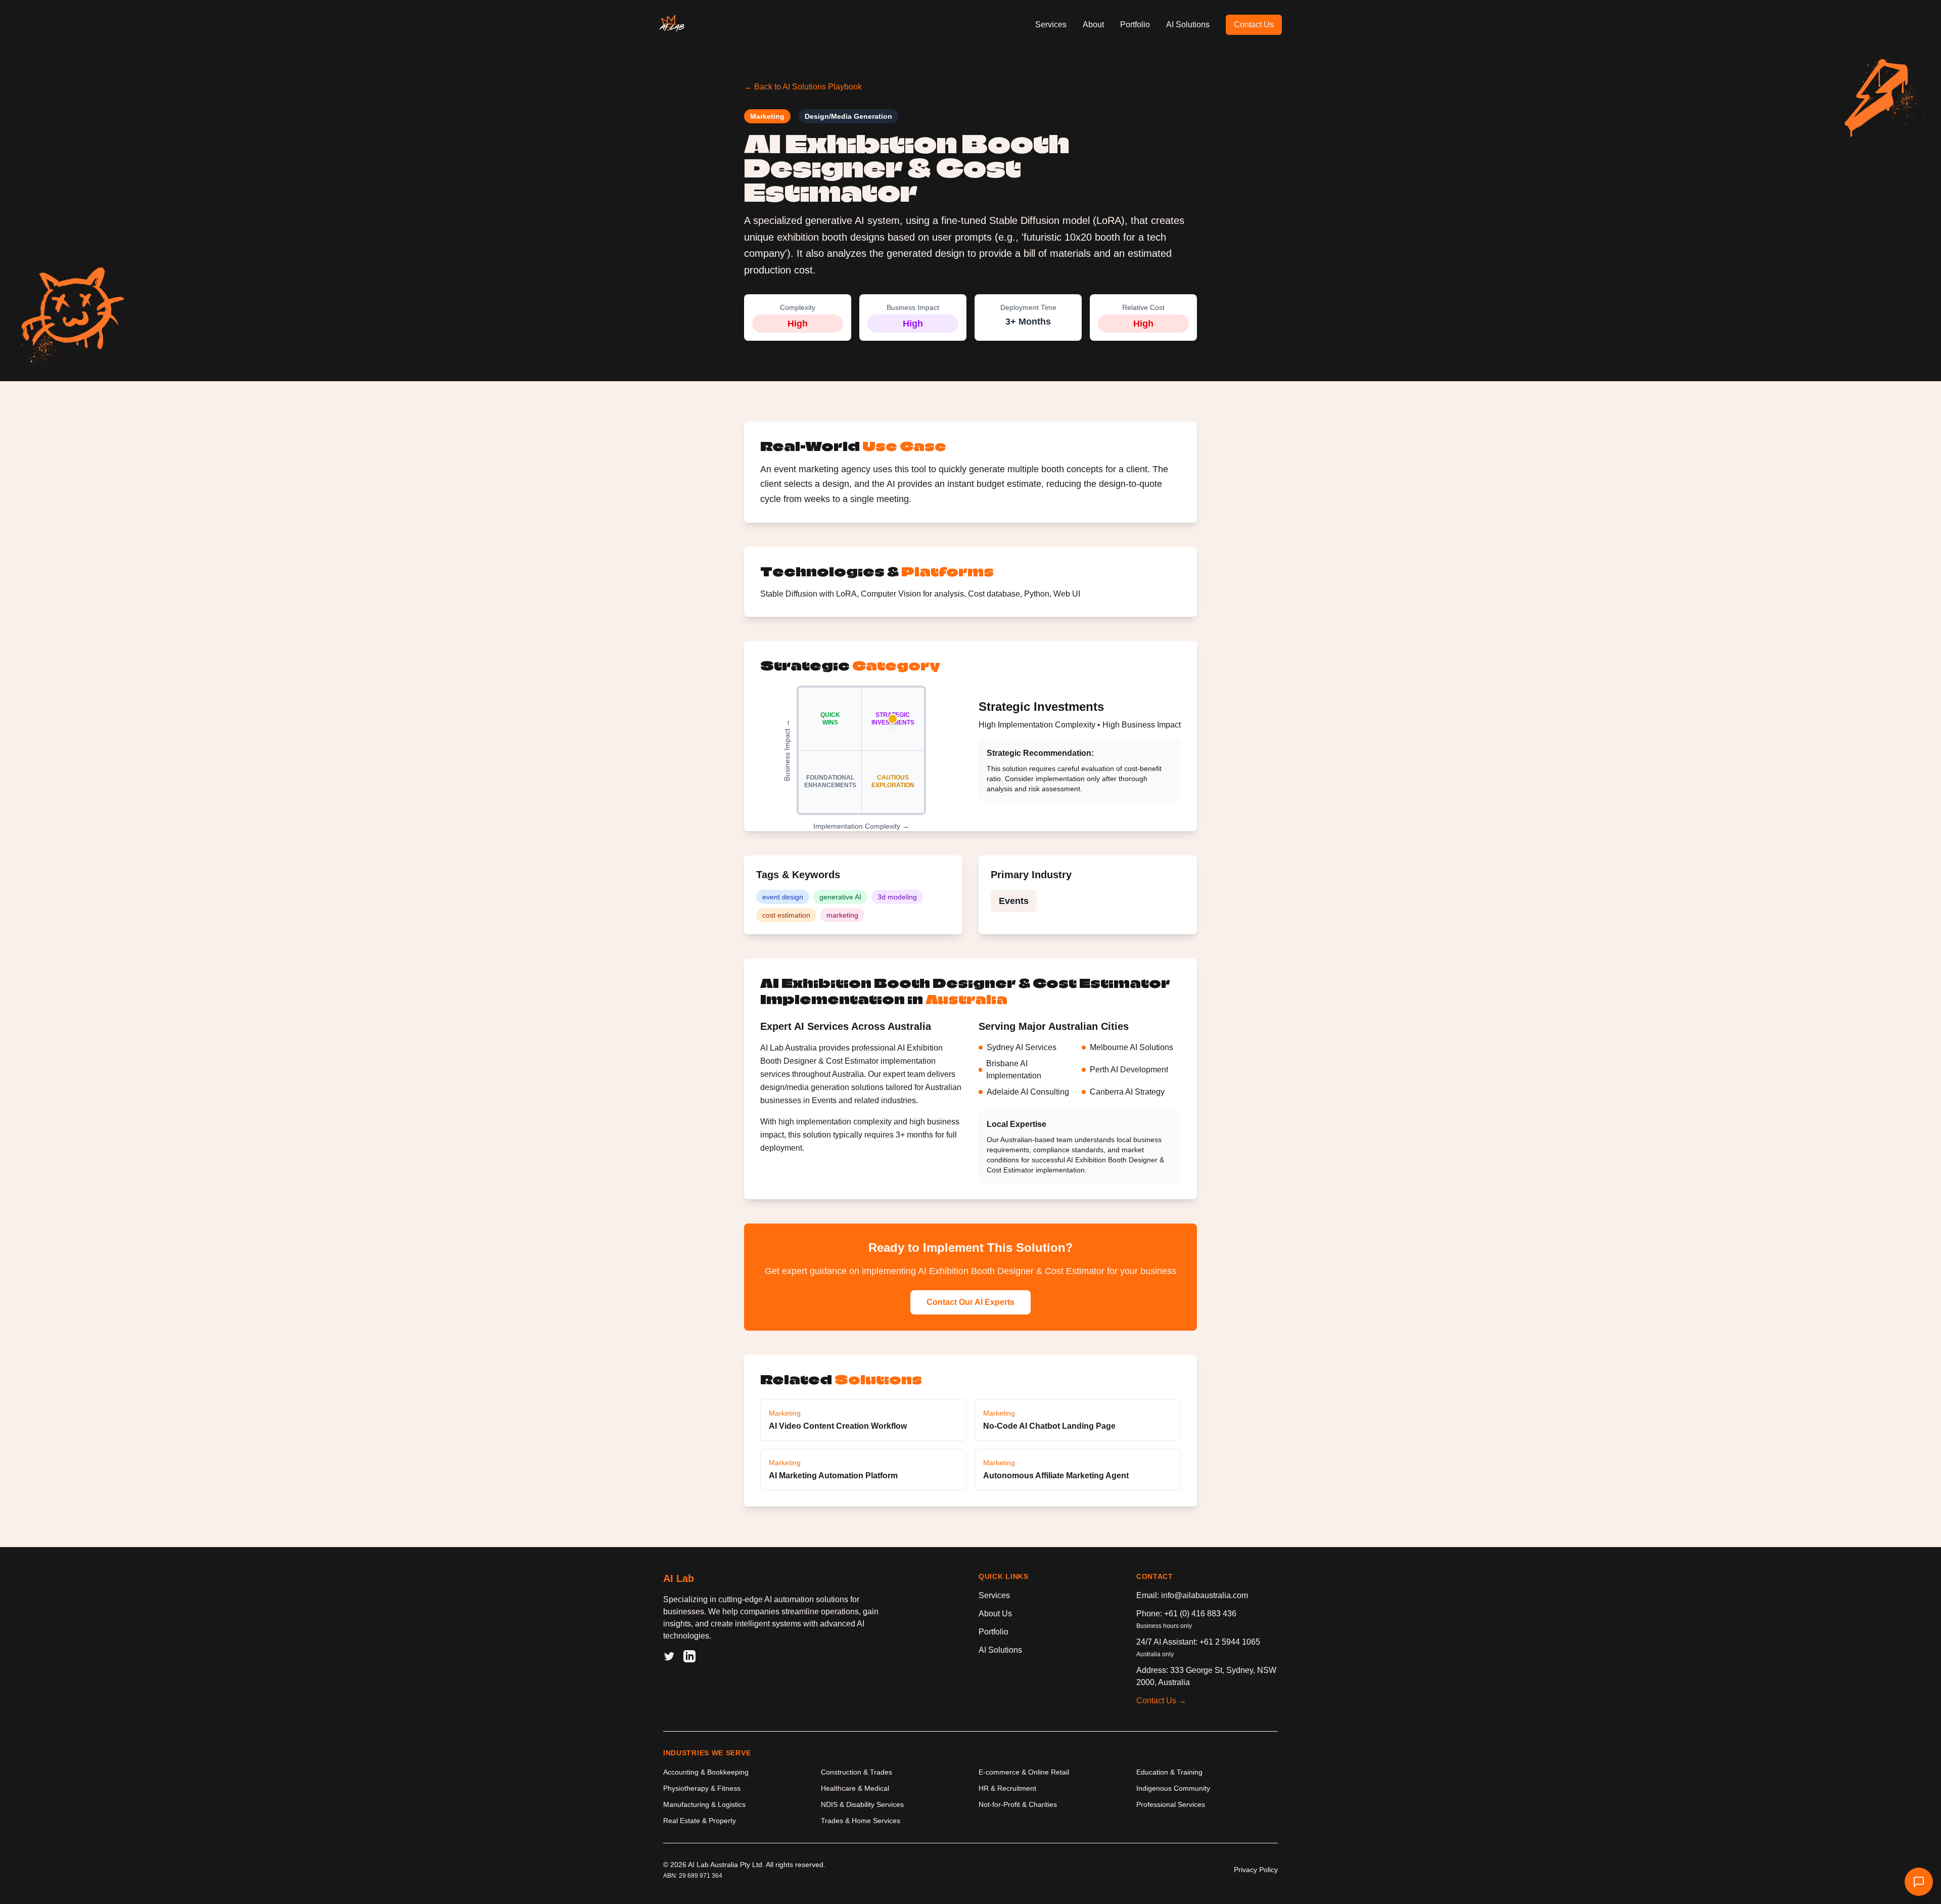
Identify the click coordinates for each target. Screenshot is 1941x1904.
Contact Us (1254, 25)
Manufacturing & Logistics (704, 1804)
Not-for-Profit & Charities (1018, 1804)
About (1093, 25)
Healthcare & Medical (855, 1788)
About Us (995, 1614)
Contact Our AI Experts (970, 1302)
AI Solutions (1188, 25)
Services (1051, 25)
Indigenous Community (1173, 1788)
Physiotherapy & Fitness (702, 1788)
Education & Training (1169, 1772)
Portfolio (1135, 25)
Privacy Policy (1256, 1870)
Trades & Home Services (861, 1821)
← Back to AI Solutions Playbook (803, 87)
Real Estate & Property (700, 1821)
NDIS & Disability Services (862, 1804)
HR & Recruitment (1007, 1788)
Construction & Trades (857, 1772)
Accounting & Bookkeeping (706, 1772)
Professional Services (1171, 1804)
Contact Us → (1161, 1701)
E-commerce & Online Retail (1024, 1772)
